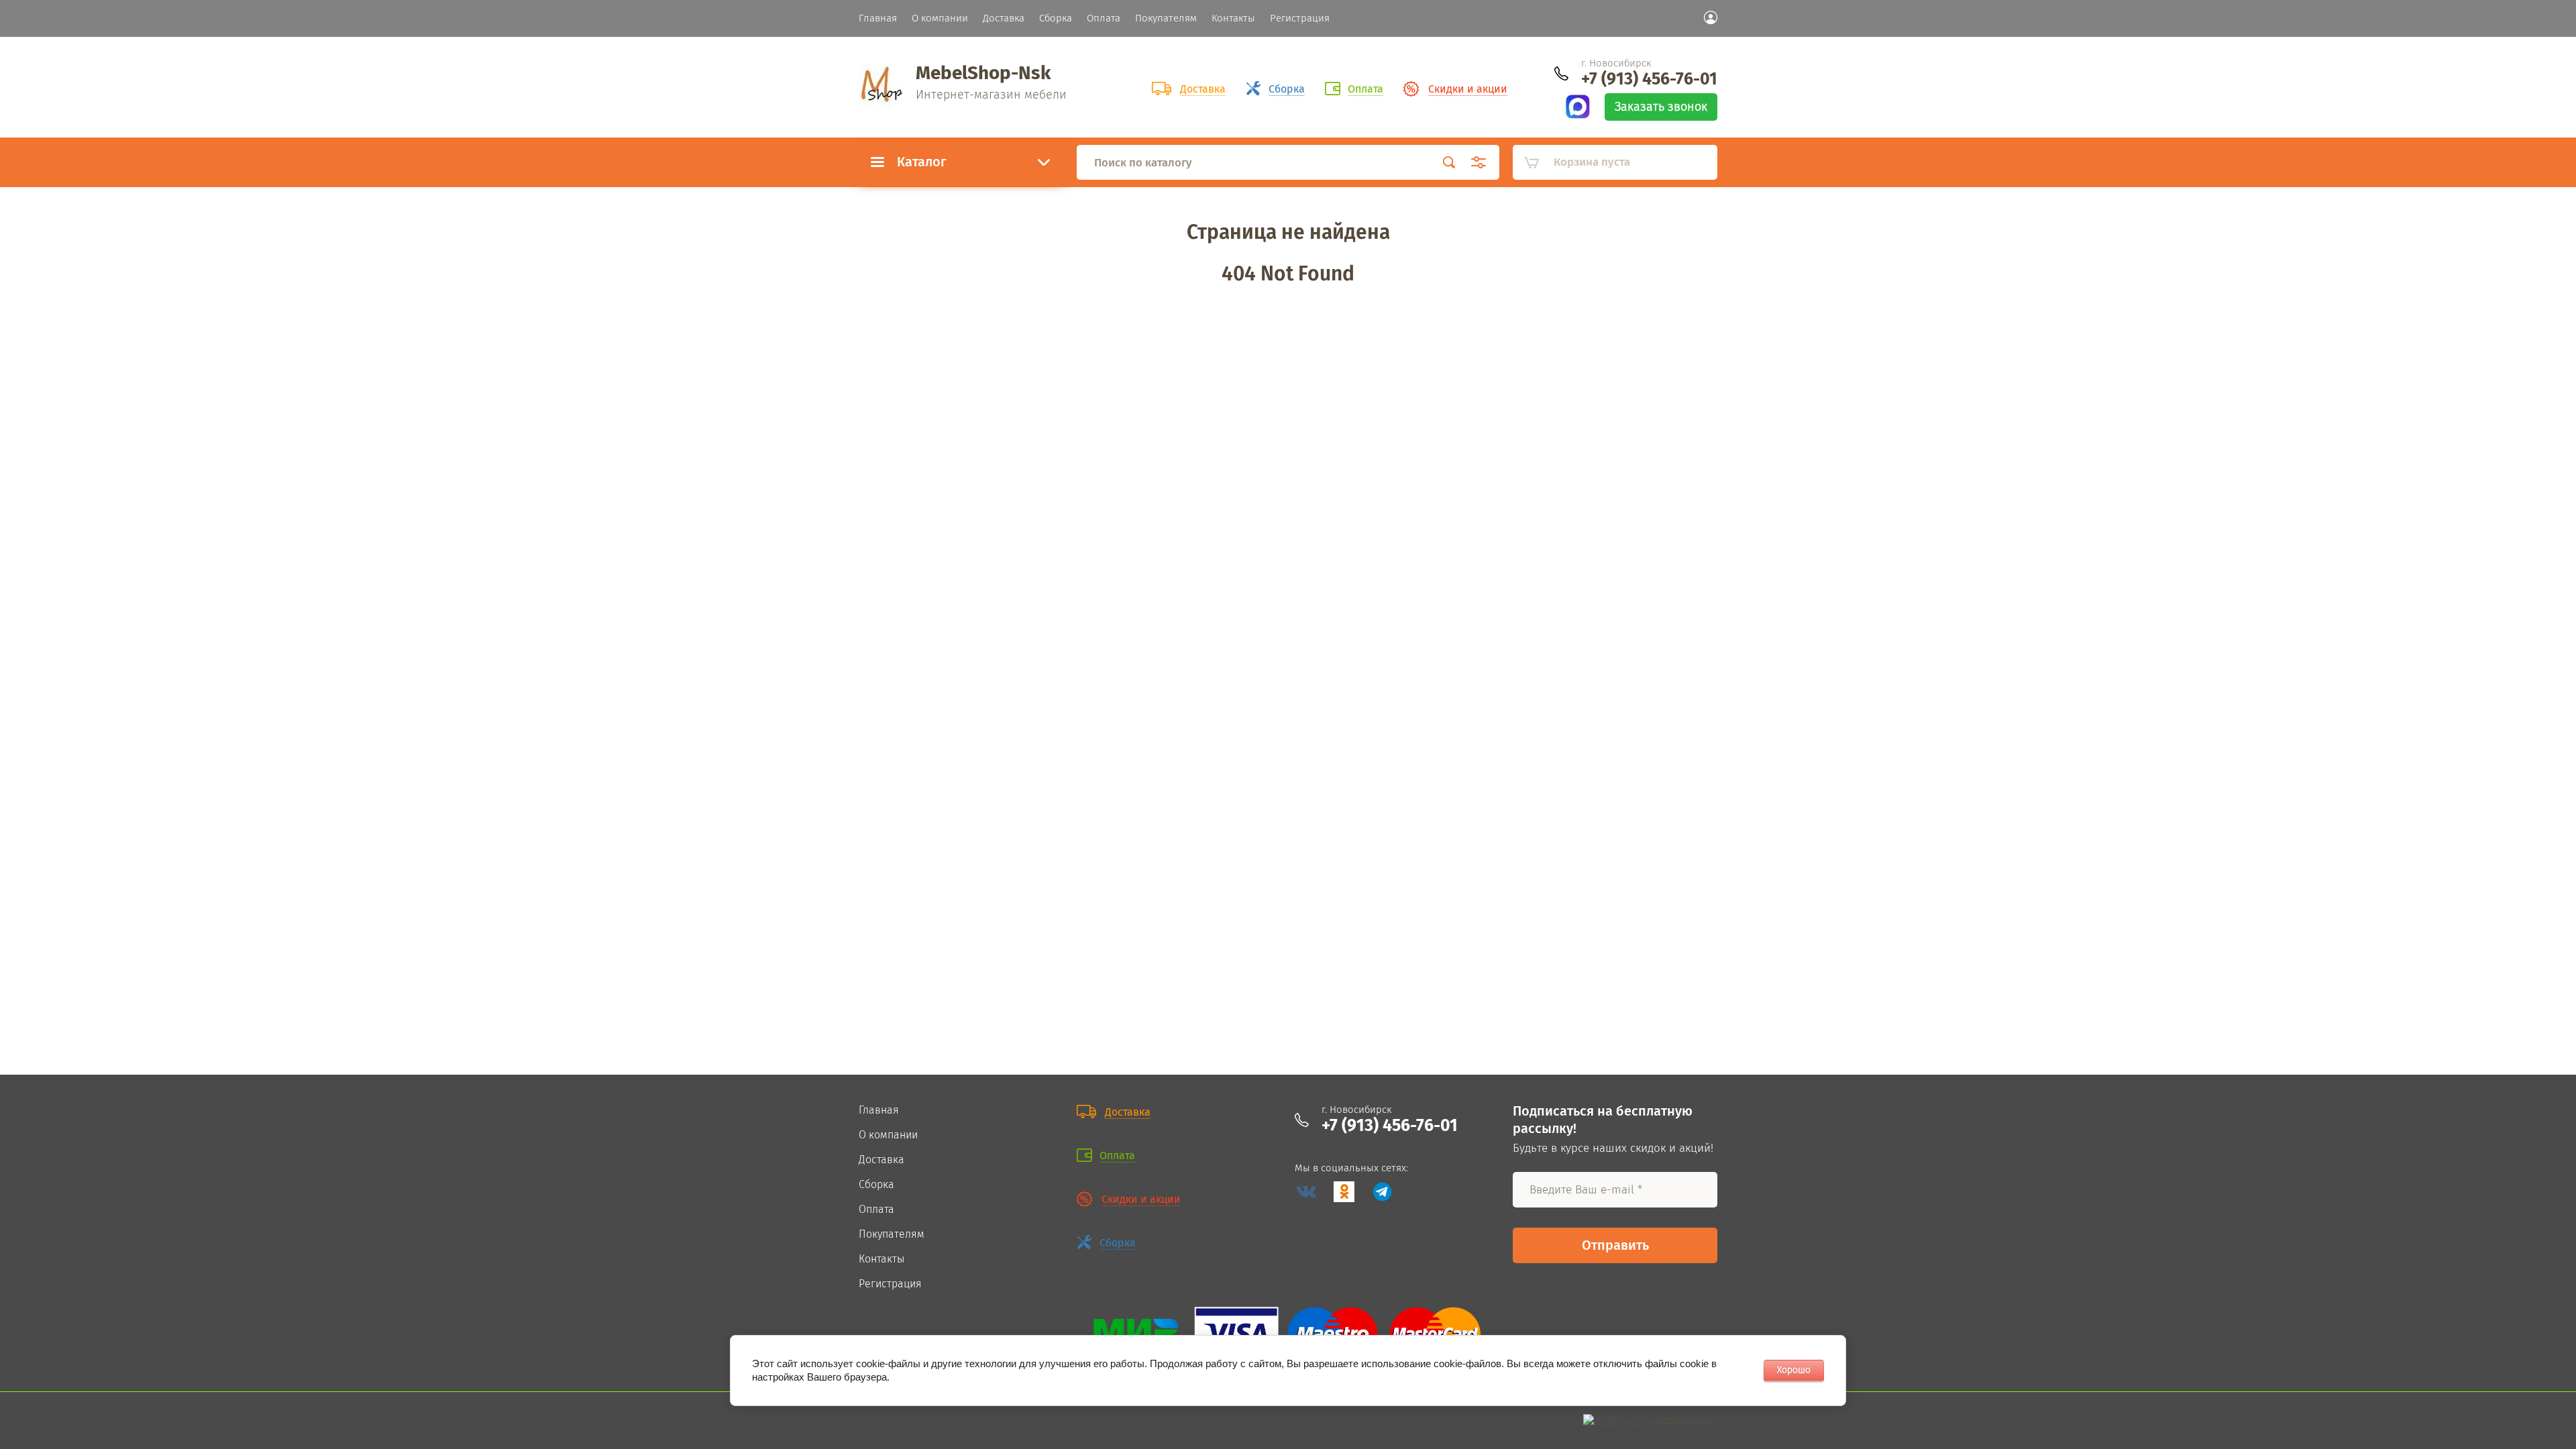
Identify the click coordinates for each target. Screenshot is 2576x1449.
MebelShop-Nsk (983, 73)
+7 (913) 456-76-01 (1649, 79)
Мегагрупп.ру (1686, 1419)
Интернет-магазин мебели (991, 95)
